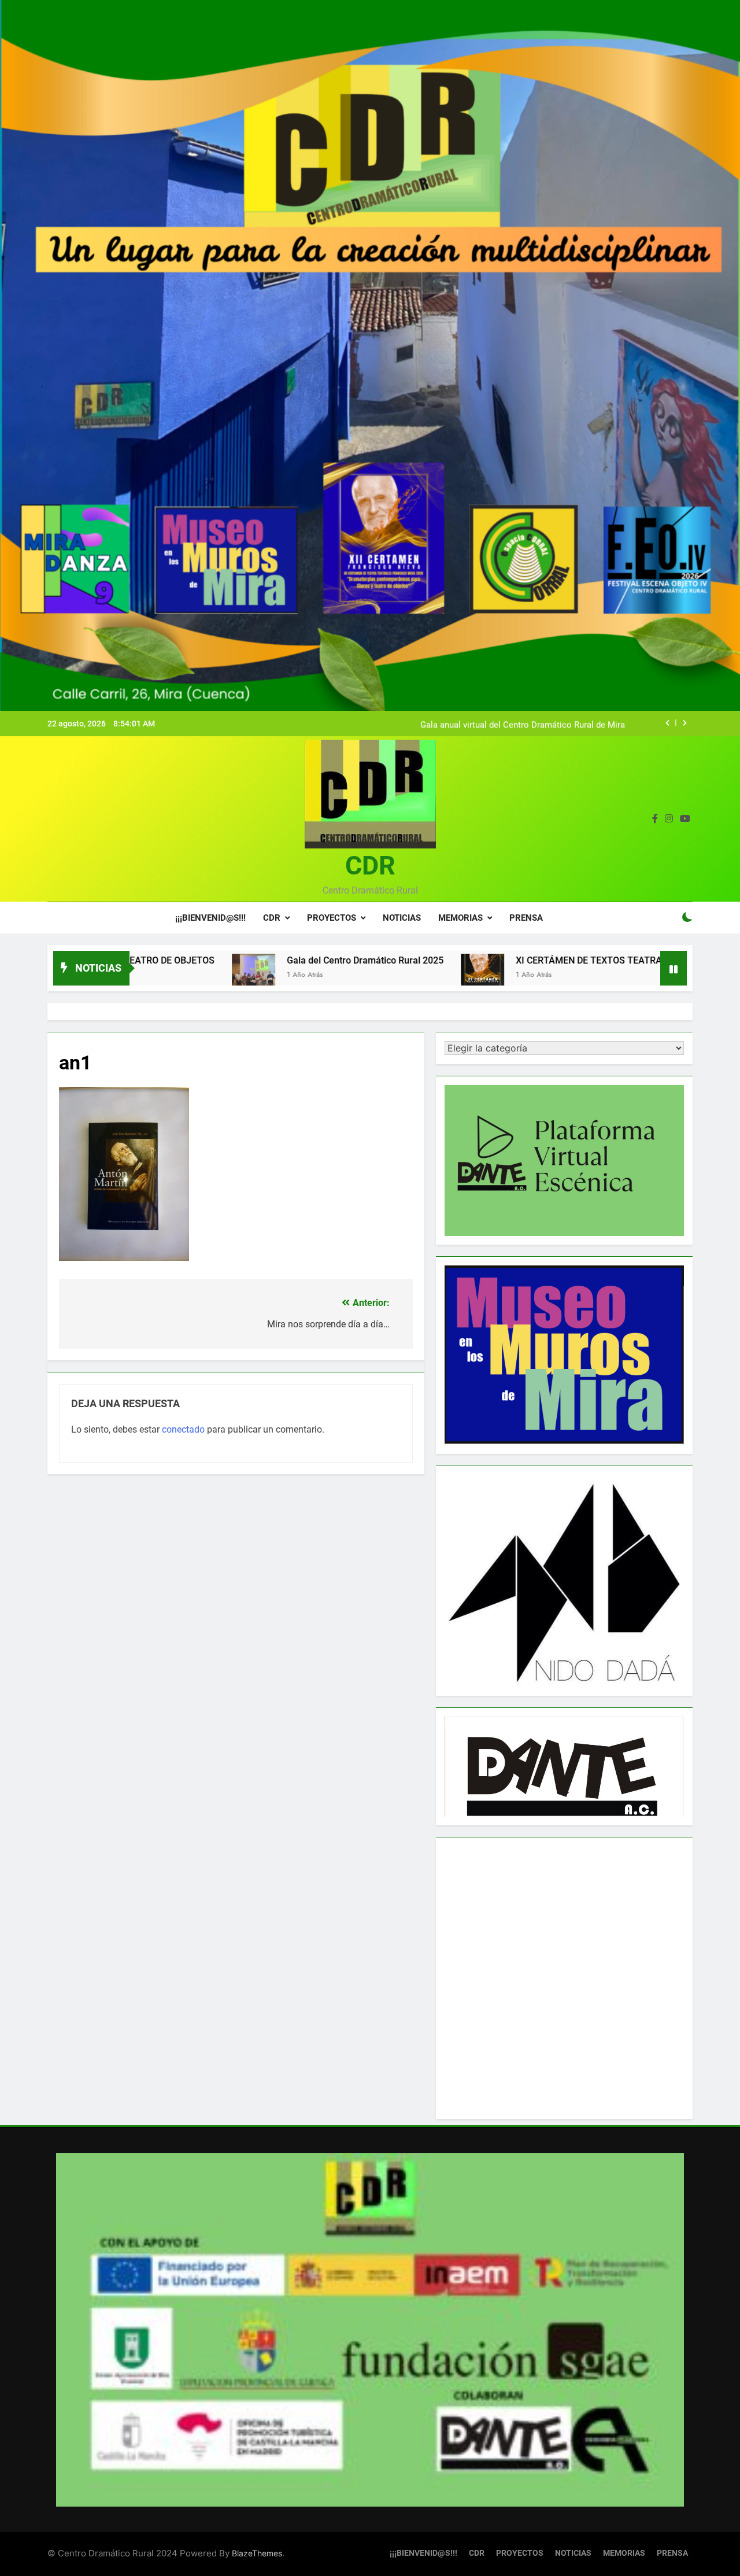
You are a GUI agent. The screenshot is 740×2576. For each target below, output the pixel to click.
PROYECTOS (332, 918)
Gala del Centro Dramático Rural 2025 (258, 960)
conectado (183, 1429)
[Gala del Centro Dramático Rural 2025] (147, 975)
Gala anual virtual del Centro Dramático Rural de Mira (523, 724)
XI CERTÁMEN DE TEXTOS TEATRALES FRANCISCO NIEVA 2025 (542, 960)
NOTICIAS (402, 918)
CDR (370, 866)
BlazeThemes (257, 2553)
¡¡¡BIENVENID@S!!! (210, 918)
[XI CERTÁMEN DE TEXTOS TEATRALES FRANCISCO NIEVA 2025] (375, 975)
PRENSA (526, 918)
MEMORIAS (460, 918)
